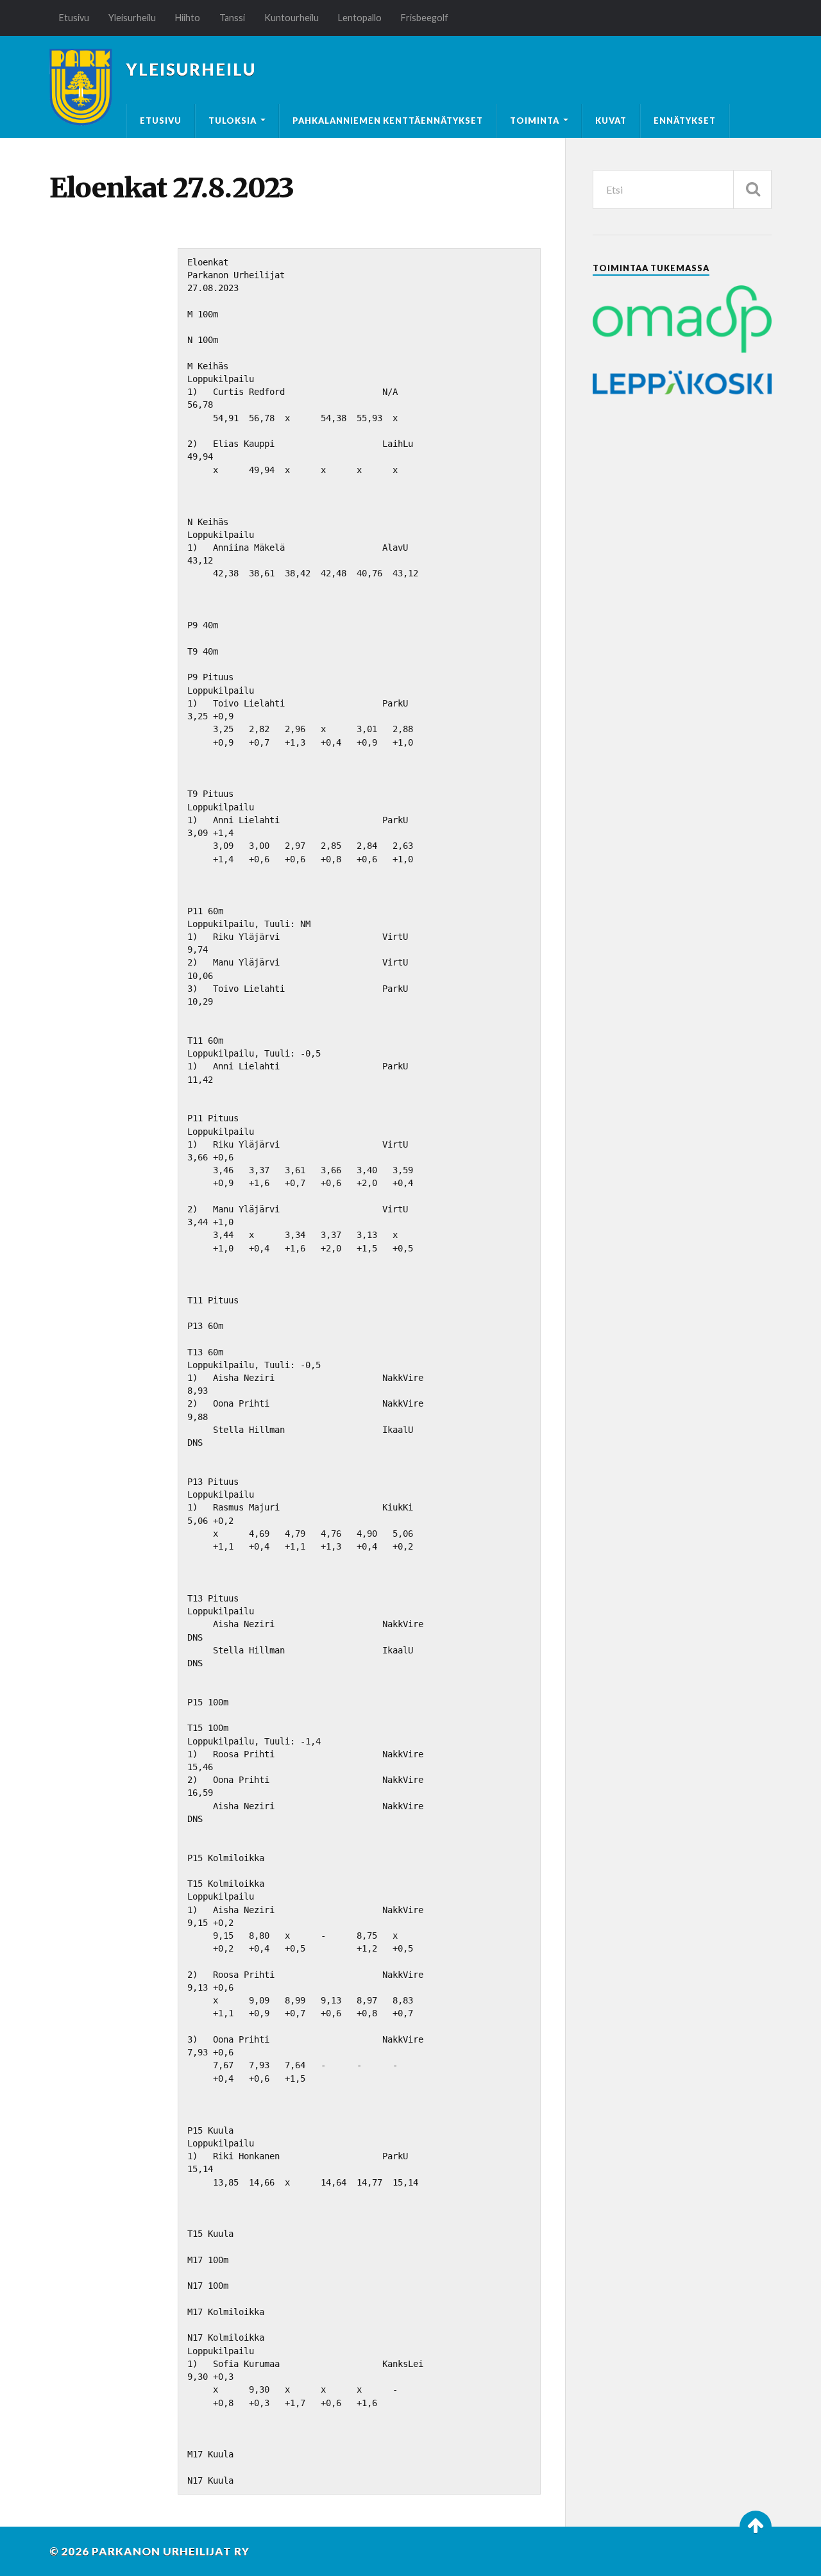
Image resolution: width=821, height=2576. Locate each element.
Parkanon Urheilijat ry (171, 2551)
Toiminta (535, 121)
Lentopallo (360, 18)
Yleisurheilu (132, 18)
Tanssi (232, 18)
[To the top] (756, 2527)
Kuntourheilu (292, 18)
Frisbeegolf (425, 18)
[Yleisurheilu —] (81, 87)
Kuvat (611, 121)
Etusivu (74, 18)
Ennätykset (685, 121)
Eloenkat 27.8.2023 (172, 188)
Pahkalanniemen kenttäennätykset (388, 121)
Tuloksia (233, 121)
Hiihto (188, 18)
